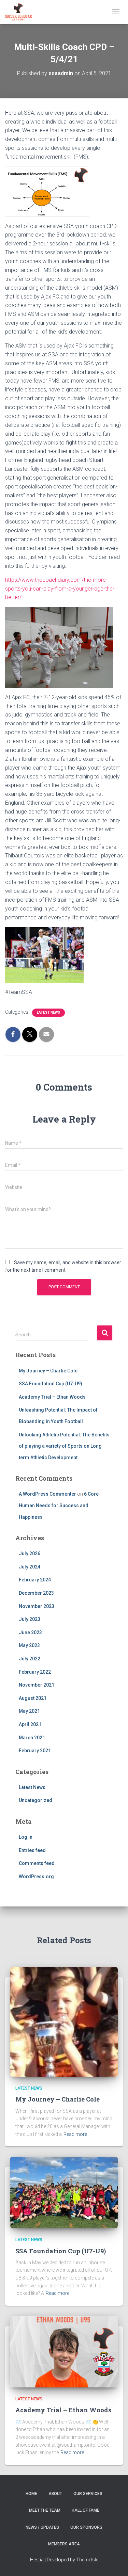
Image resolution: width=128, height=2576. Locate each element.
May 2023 (29, 1645)
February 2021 (35, 1751)
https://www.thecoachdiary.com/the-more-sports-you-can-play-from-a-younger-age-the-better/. (60, 589)
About (55, 2494)
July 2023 (30, 1619)
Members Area (64, 2544)
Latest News (48, 1012)
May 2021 (29, 1711)
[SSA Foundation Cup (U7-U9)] (64, 2192)
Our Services (88, 2494)
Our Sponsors (86, 2527)
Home (31, 2494)
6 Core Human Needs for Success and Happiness (59, 1505)
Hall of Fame (86, 2510)
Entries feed (32, 1850)
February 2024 (35, 1580)
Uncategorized (35, 1800)
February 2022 (35, 1672)
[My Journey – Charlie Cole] (64, 2022)
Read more (75, 2134)
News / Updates (42, 2527)
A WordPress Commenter (47, 1494)
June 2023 (30, 1632)
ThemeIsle (87, 2560)
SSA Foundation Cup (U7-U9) (51, 1384)
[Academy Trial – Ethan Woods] (64, 2351)
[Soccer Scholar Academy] (21, 12)
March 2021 (32, 1738)
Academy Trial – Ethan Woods (52, 1397)
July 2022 (30, 1659)
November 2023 (37, 1606)
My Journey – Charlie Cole (48, 1371)
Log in (26, 1837)
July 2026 (30, 1553)
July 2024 (30, 1567)
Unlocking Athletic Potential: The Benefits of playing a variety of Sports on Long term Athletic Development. (64, 1446)
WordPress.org (36, 1877)
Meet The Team (45, 2510)
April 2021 (30, 1724)
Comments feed (37, 1863)
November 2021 (37, 1685)
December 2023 (36, 1593)
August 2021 (33, 1698)
